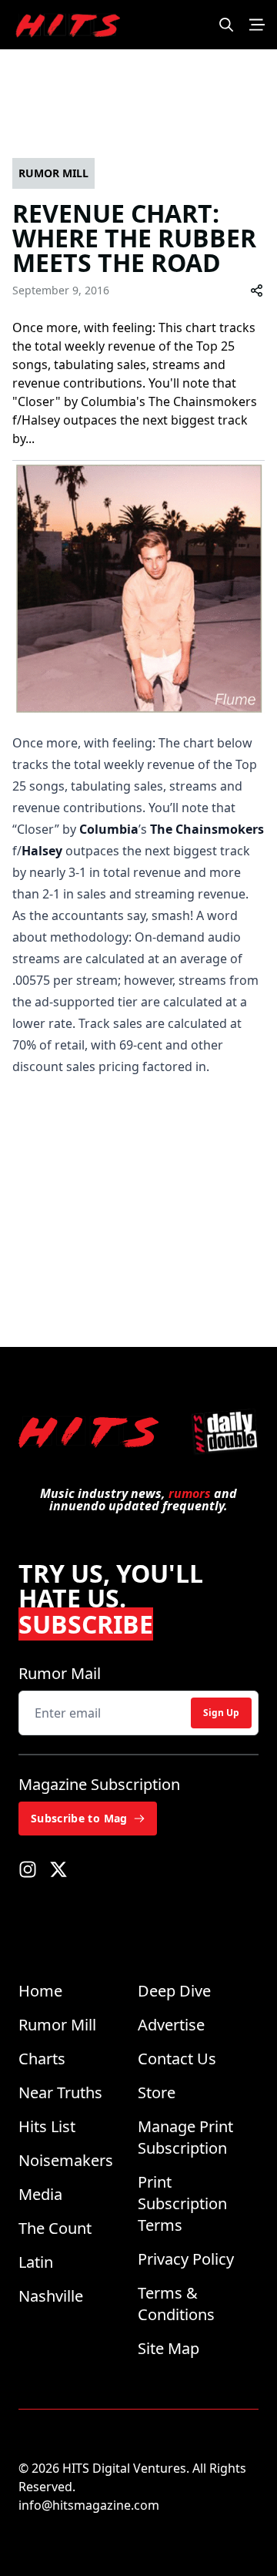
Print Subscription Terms (182, 2203)
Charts (42, 2059)
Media (40, 2194)
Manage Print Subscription (185, 2137)
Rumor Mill (57, 2025)
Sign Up (221, 1713)
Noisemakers (66, 2160)
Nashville (51, 2296)
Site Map (169, 2348)
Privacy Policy (186, 2259)
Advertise (171, 2025)
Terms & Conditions (176, 2304)
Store (157, 2092)
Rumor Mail (60, 1673)
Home (40, 1991)
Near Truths (60, 2092)
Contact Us (177, 2059)
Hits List (47, 2126)
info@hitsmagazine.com (89, 2505)
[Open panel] (257, 25)
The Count (55, 2228)
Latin (36, 2262)
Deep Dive (174, 1991)
